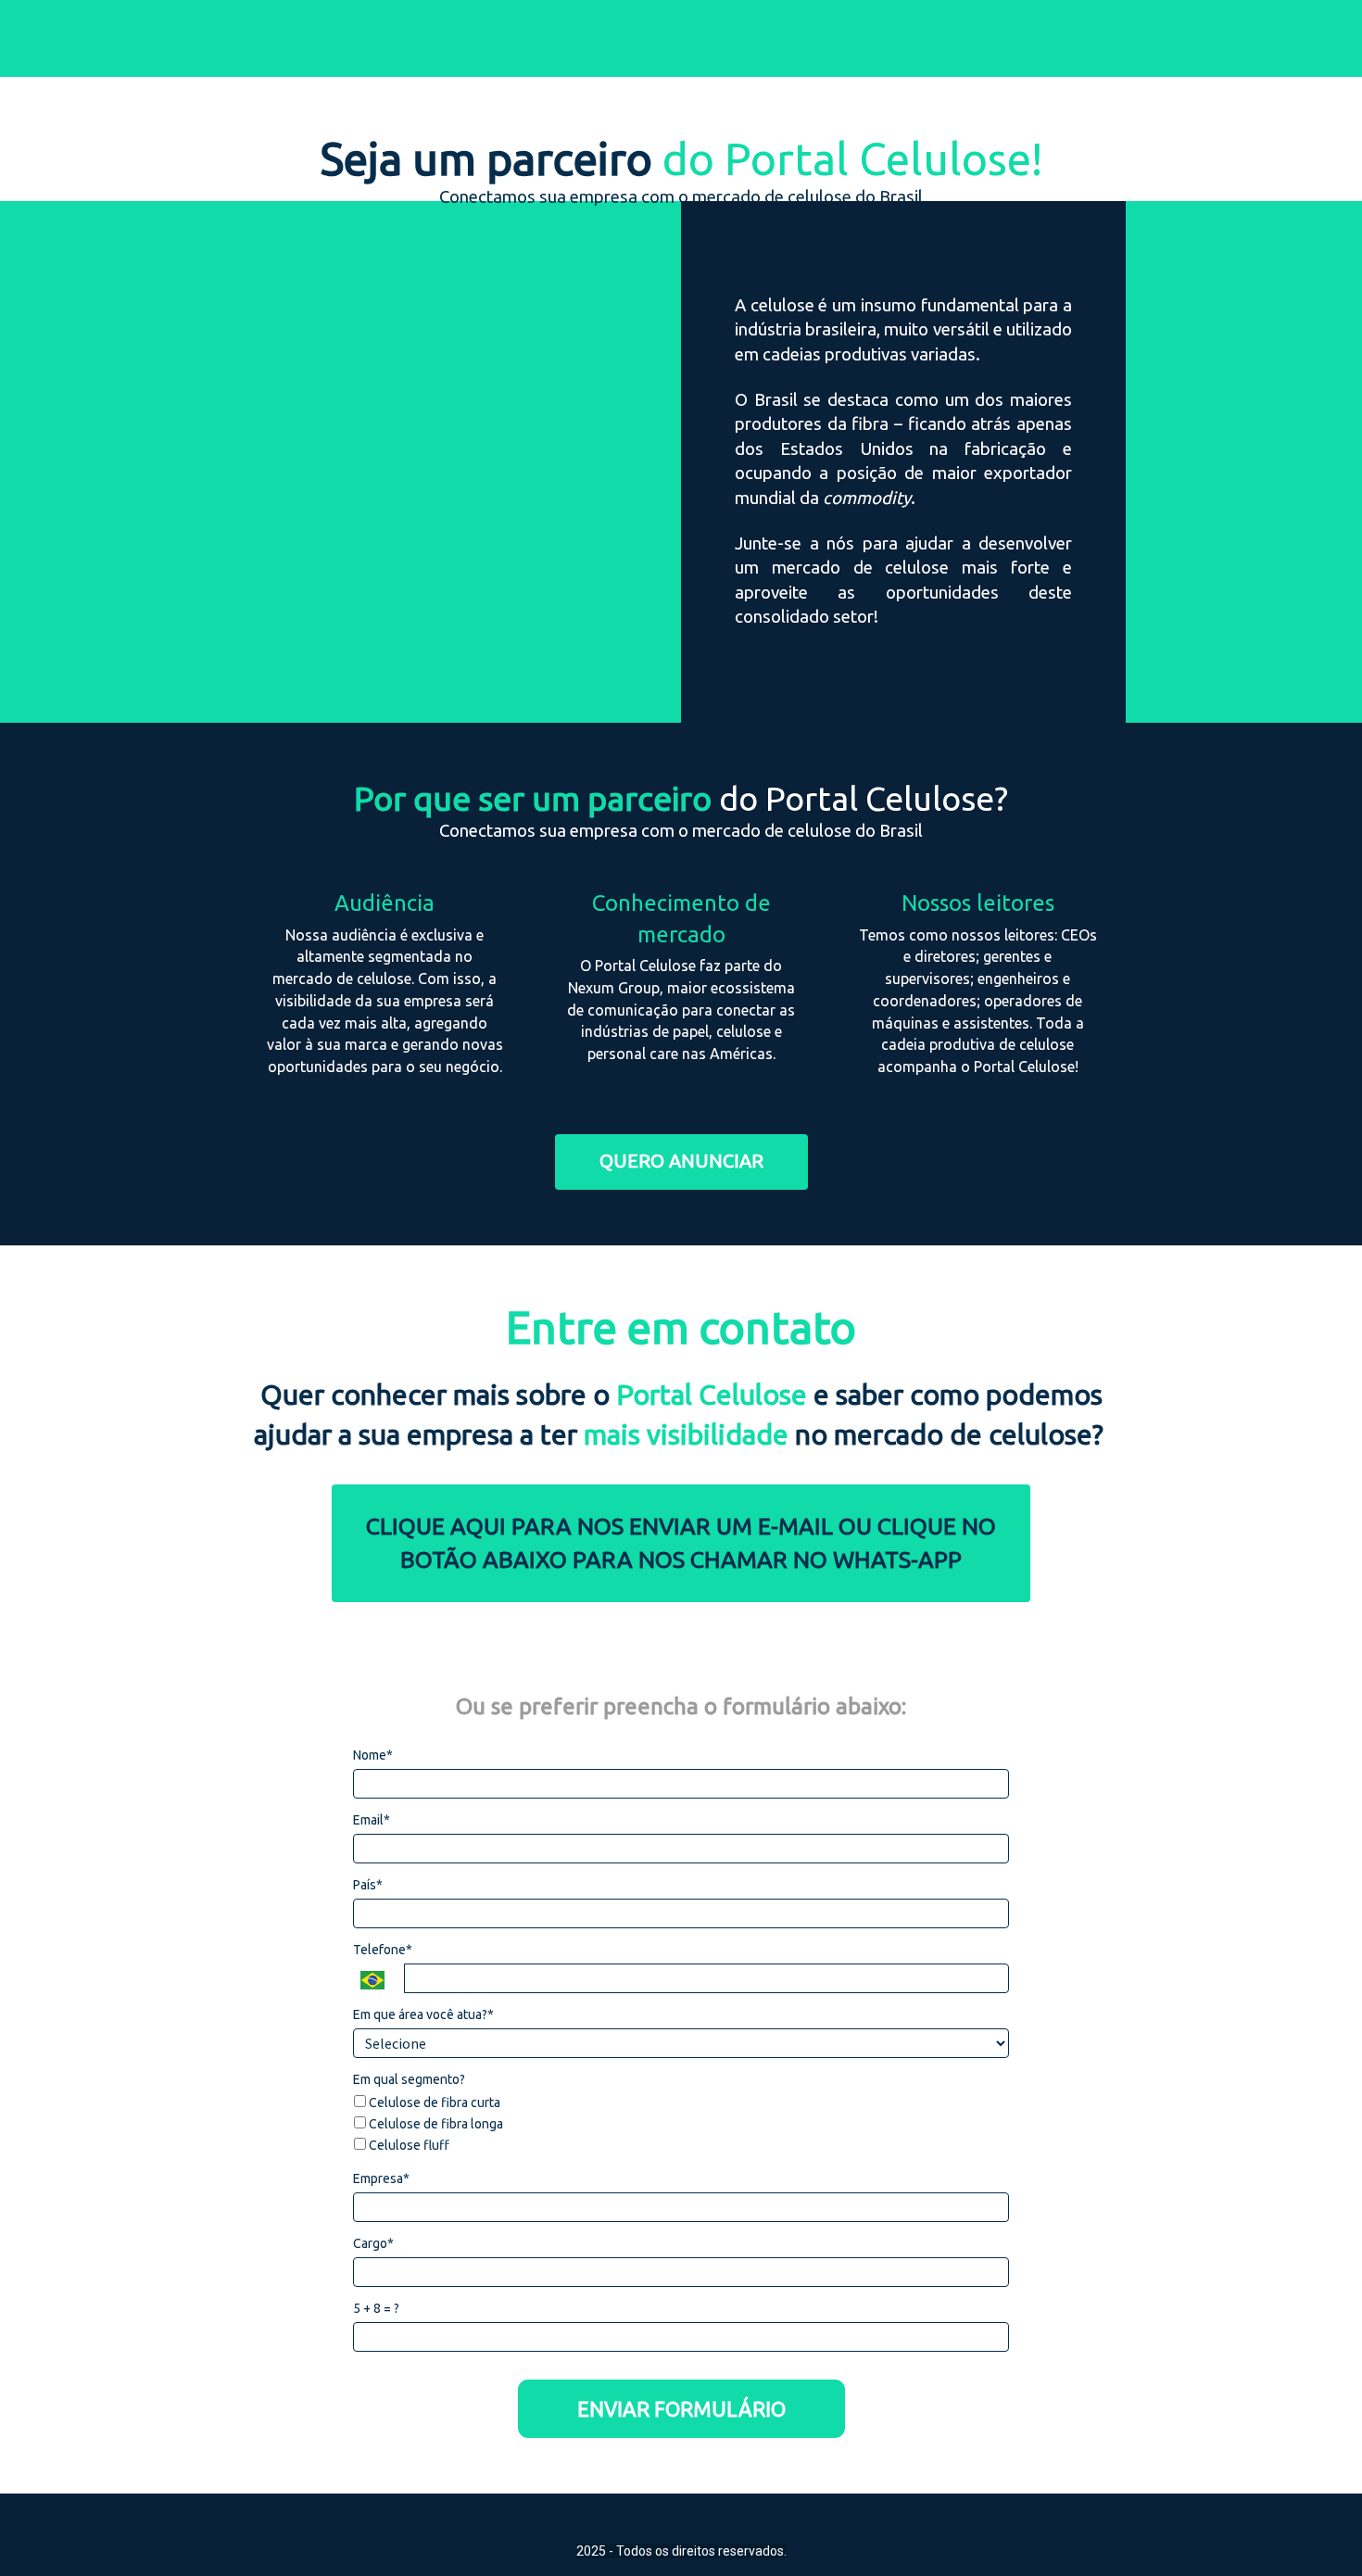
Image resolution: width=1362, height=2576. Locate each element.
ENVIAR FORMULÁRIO (681, 2409)
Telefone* (383, 1950)
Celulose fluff (408, 2145)
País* (368, 1885)
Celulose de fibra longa (435, 2124)
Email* (372, 1820)
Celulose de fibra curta (433, 2102)
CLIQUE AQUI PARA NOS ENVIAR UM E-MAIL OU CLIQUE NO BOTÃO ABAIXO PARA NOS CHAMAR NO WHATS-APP (681, 1543)
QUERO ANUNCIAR (681, 1161)
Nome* (373, 1755)
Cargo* (373, 2243)
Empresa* (381, 2178)
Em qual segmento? (409, 2079)
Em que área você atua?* (423, 2014)
